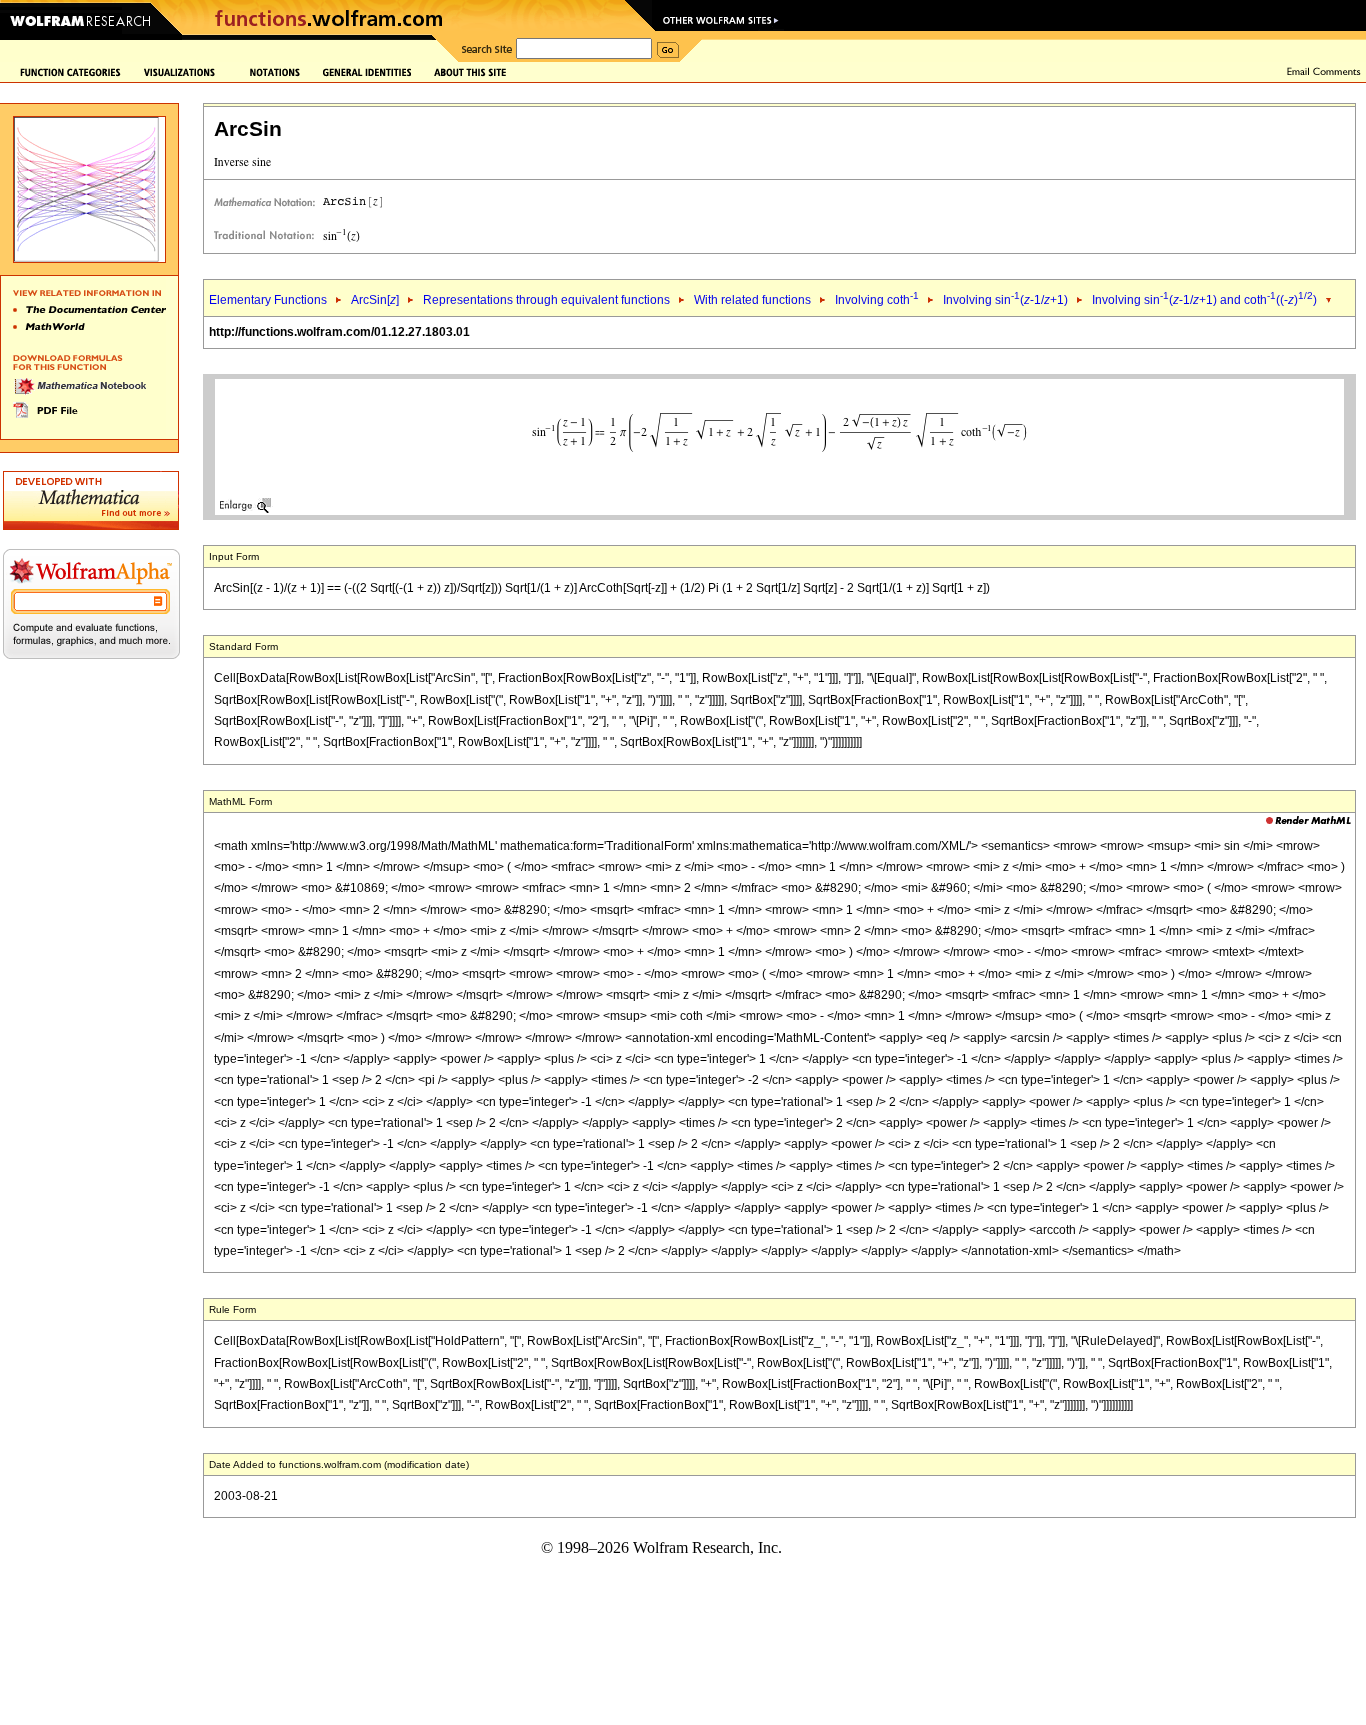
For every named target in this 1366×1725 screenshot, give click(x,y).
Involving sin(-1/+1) (1005, 300)
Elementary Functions (268, 300)
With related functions (752, 300)
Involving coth (877, 300)
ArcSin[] (375, 300)
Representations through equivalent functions (546, 300)
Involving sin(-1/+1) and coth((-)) (1204, 300)
